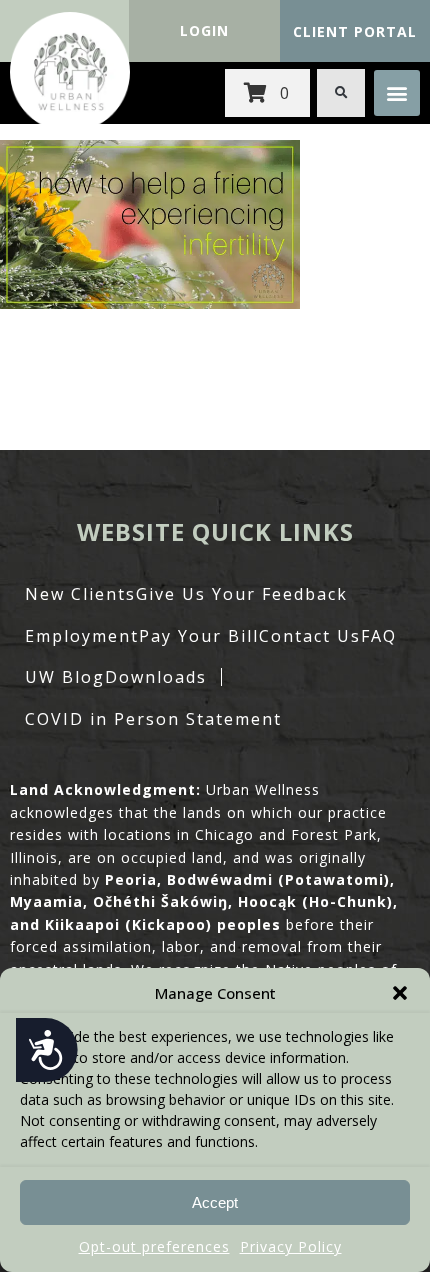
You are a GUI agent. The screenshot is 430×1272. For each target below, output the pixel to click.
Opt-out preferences (154, 1246)
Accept (215, 1202)
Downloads (156, 677)
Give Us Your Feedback (242, 594)
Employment (82, 636)
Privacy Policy (291, 1246)
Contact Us (310, 636)
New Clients (80, 594)
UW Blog (65, 677)
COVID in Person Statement (153, 719)
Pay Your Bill (199, 636)
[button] (400, 993)
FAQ (379, 636)
